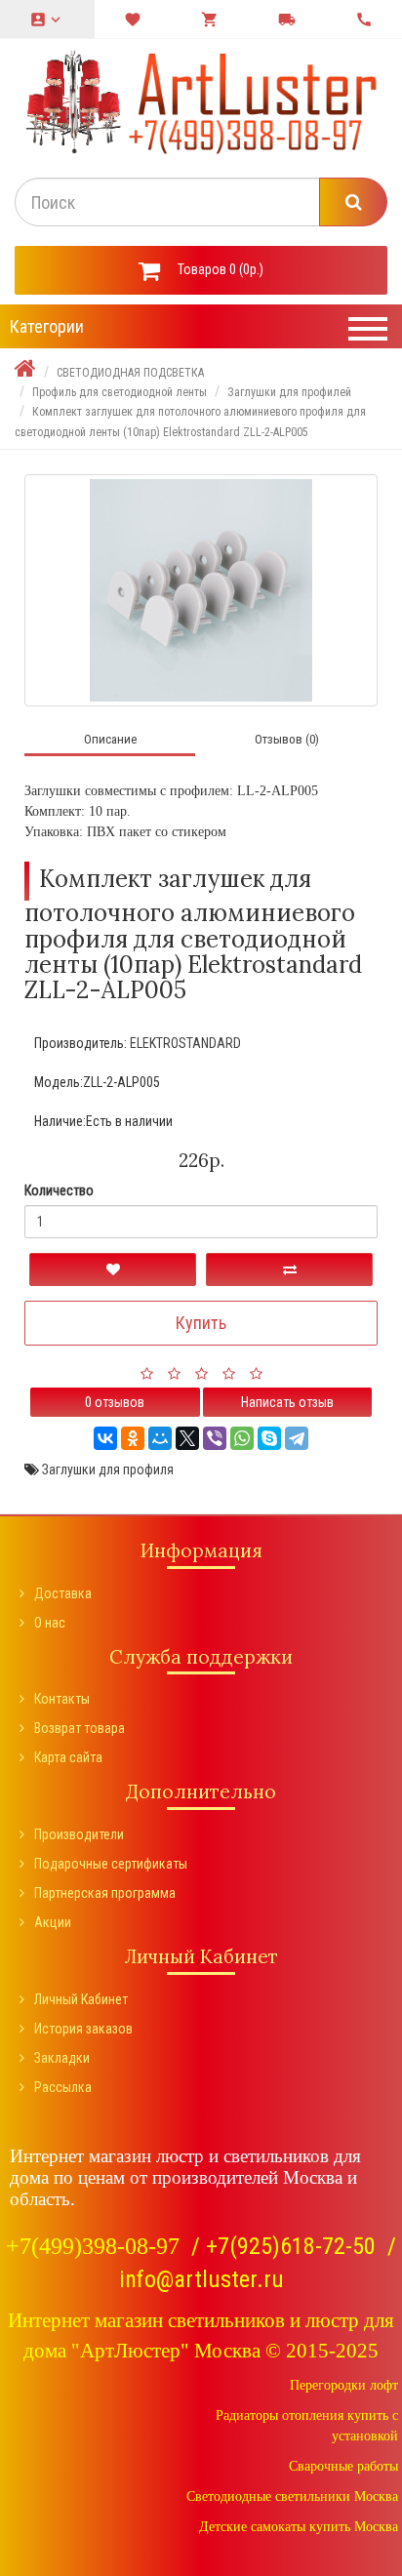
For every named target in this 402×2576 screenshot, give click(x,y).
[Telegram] (297, 1438)
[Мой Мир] (160, 1438)
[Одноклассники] (133, 1438)
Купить (201, 1323)
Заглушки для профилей (289, 392)
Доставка (63, 1593)
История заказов (83, 2029)
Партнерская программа (105, 1893)
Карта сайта (68, 1757)
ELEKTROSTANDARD (185, 1043)
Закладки (62, 2058)
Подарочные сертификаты (111, 1864)
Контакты (62, 1699)
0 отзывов (115, 1402)
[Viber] (215, 1438)
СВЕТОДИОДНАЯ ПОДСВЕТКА (130, 373)
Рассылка (63, 2087)
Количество (59, 1190)
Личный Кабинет (81, 1999)
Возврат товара (80, 1728)
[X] (187, 1438)
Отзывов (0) (287, 739)
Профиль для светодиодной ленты (120, 392)
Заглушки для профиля (108, 1469)
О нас (50, 1623)
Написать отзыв (287, 1402)
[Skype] (269, 1438)
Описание (110, 739)
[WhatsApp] (242, 1438)
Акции (53, 1922)
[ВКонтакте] (105, 1438)
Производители (79, 1834)
